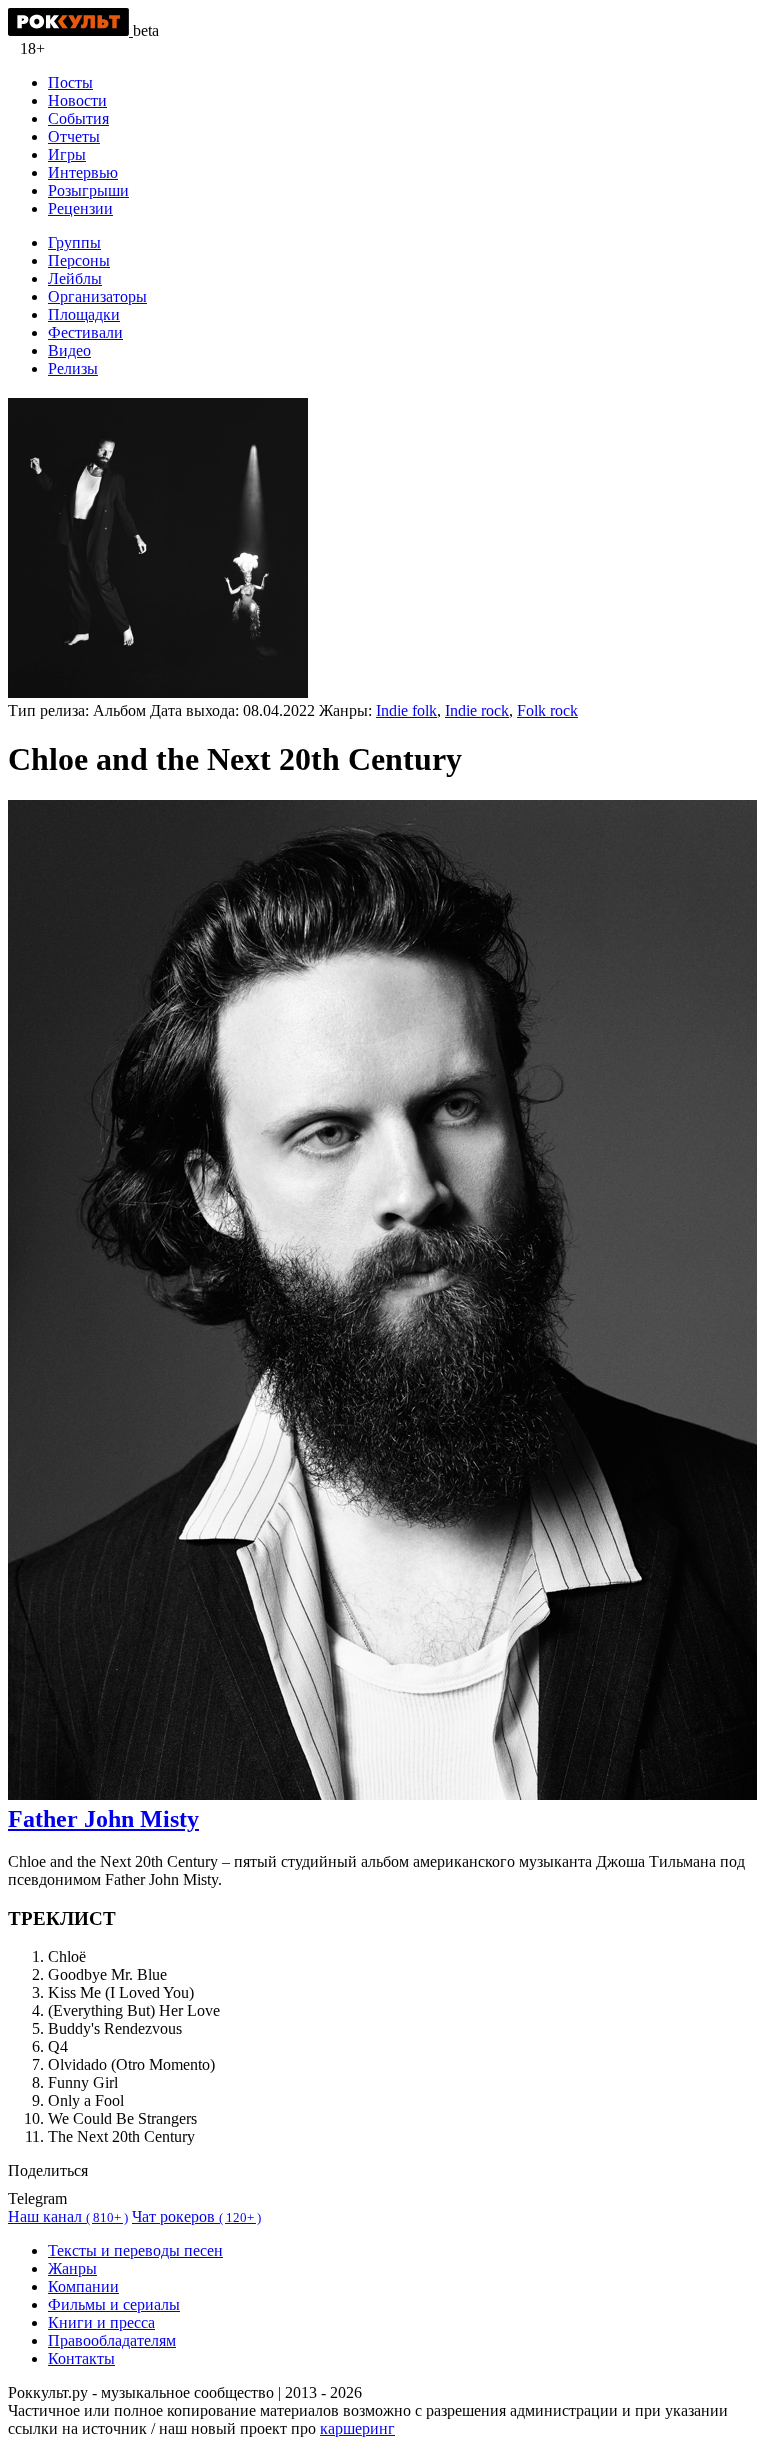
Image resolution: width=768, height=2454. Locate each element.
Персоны (79, 260)
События (78, 118)
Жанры (72, 2268)
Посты (70, 82)
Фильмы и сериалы (114, 2304)
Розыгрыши (88, 190)
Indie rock (477, 710)
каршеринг (357, 2428)
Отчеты (74, 136)
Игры (67, 154)
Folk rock (547, 710)
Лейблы (75, 278)
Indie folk (406, 710)
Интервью (83, 172)
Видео (69, 350)
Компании (83, 2286)
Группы (74, 242)
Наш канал (68, 2216)
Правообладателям (112, 2340)
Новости (77, 100)
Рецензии (80, 208)
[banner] (70, 30)
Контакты (81, 2358)
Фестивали (85, 332)
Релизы (73, 368)
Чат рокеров (196, 2216)
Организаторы (97, 296)
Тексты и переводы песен (135, 2250)
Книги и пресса (101, 2322)
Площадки (84, 314)
